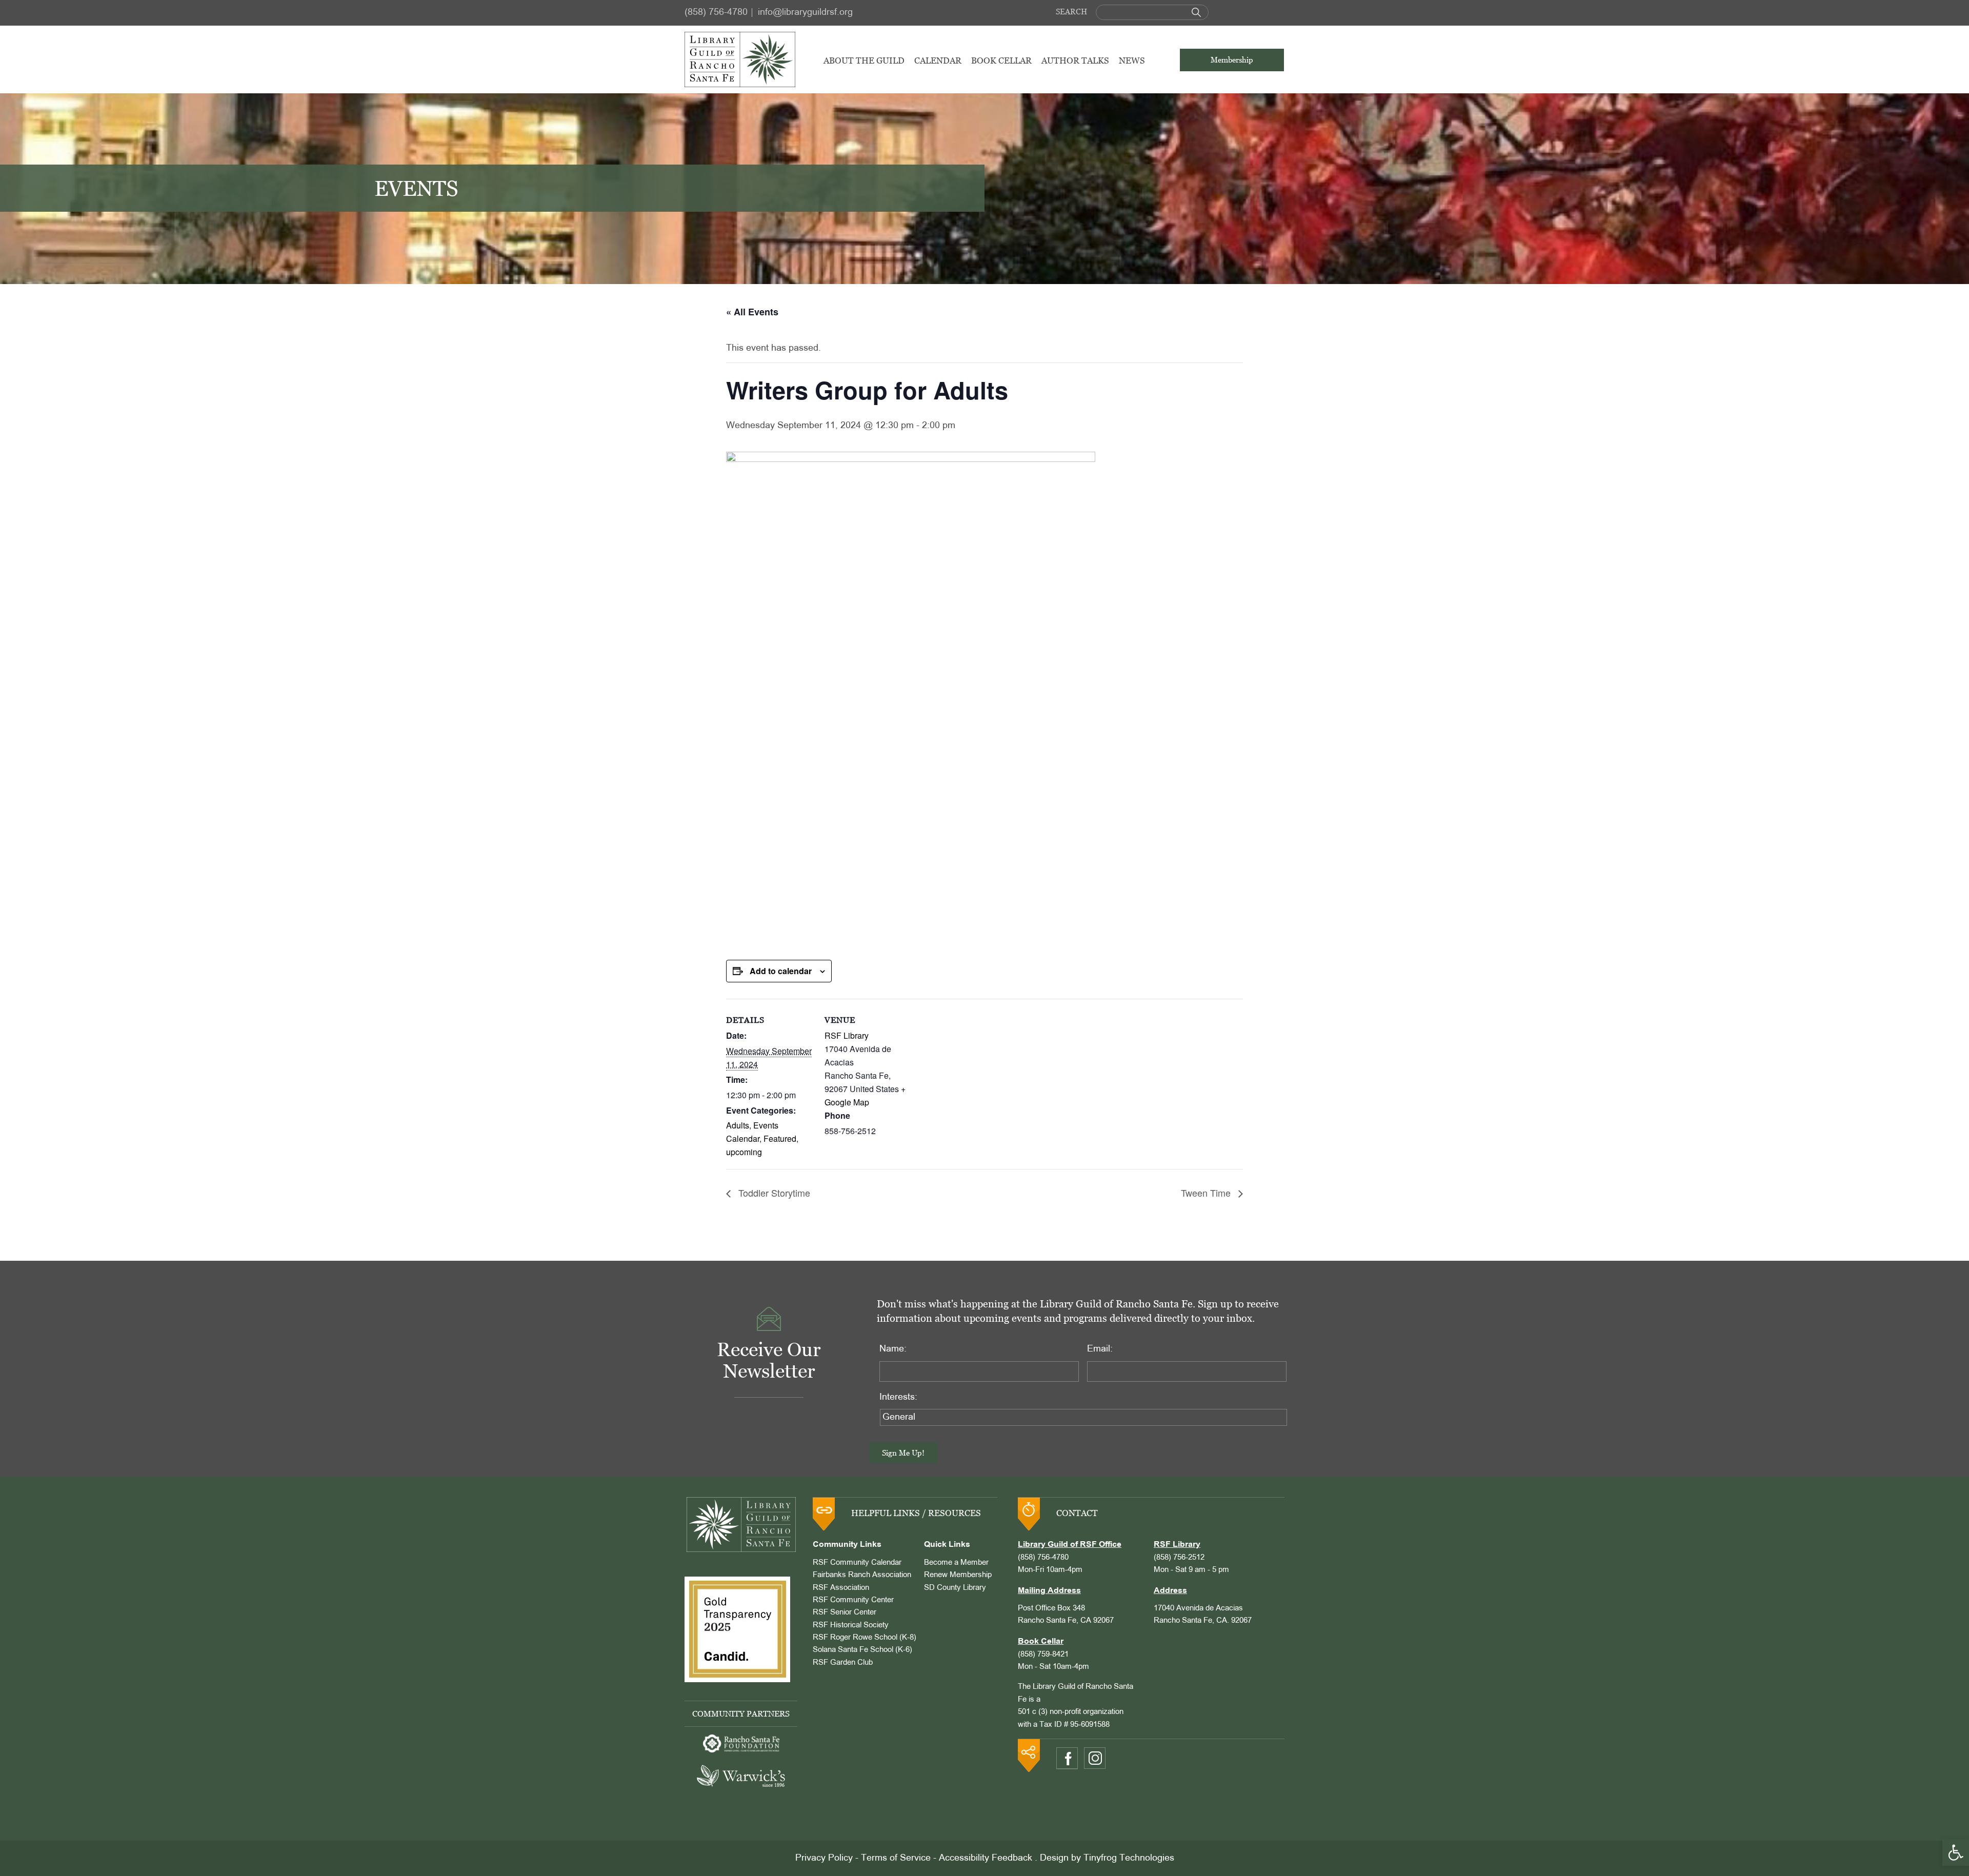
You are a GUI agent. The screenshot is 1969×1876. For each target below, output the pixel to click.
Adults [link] (738, 1125)
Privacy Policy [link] (824, 1858)
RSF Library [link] (847, 1035)
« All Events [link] (752, 312)
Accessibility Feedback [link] (986, 1858)
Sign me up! (903, 1453)
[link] (1956, 1852)
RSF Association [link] (841, 1588)
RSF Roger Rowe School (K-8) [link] (865, 1638)
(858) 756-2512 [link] (1179, 1558)
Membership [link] (1232, 60)
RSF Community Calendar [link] (857, 1563)
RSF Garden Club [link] (843, 1663)
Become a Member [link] (956, 1563)
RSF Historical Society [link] (851, 1625)
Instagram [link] (1095, 1758)
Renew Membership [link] (958, 1575)
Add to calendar (781, 971)
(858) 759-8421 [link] (1043, 1655)
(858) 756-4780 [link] (716, 13)
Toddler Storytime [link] (773, 1193)
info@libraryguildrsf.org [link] (805, 13)
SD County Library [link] (955, 1588)
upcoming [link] (744, 1152)
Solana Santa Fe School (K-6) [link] (862, 1650)
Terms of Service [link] (896, 1858)
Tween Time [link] (1207, 1193)
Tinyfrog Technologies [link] (1129, 1858)
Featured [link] (780, 1138)
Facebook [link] (1067, 1758)
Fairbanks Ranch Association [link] (862, 1575)
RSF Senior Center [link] (845, 1612)
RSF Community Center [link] (853, 1600)
